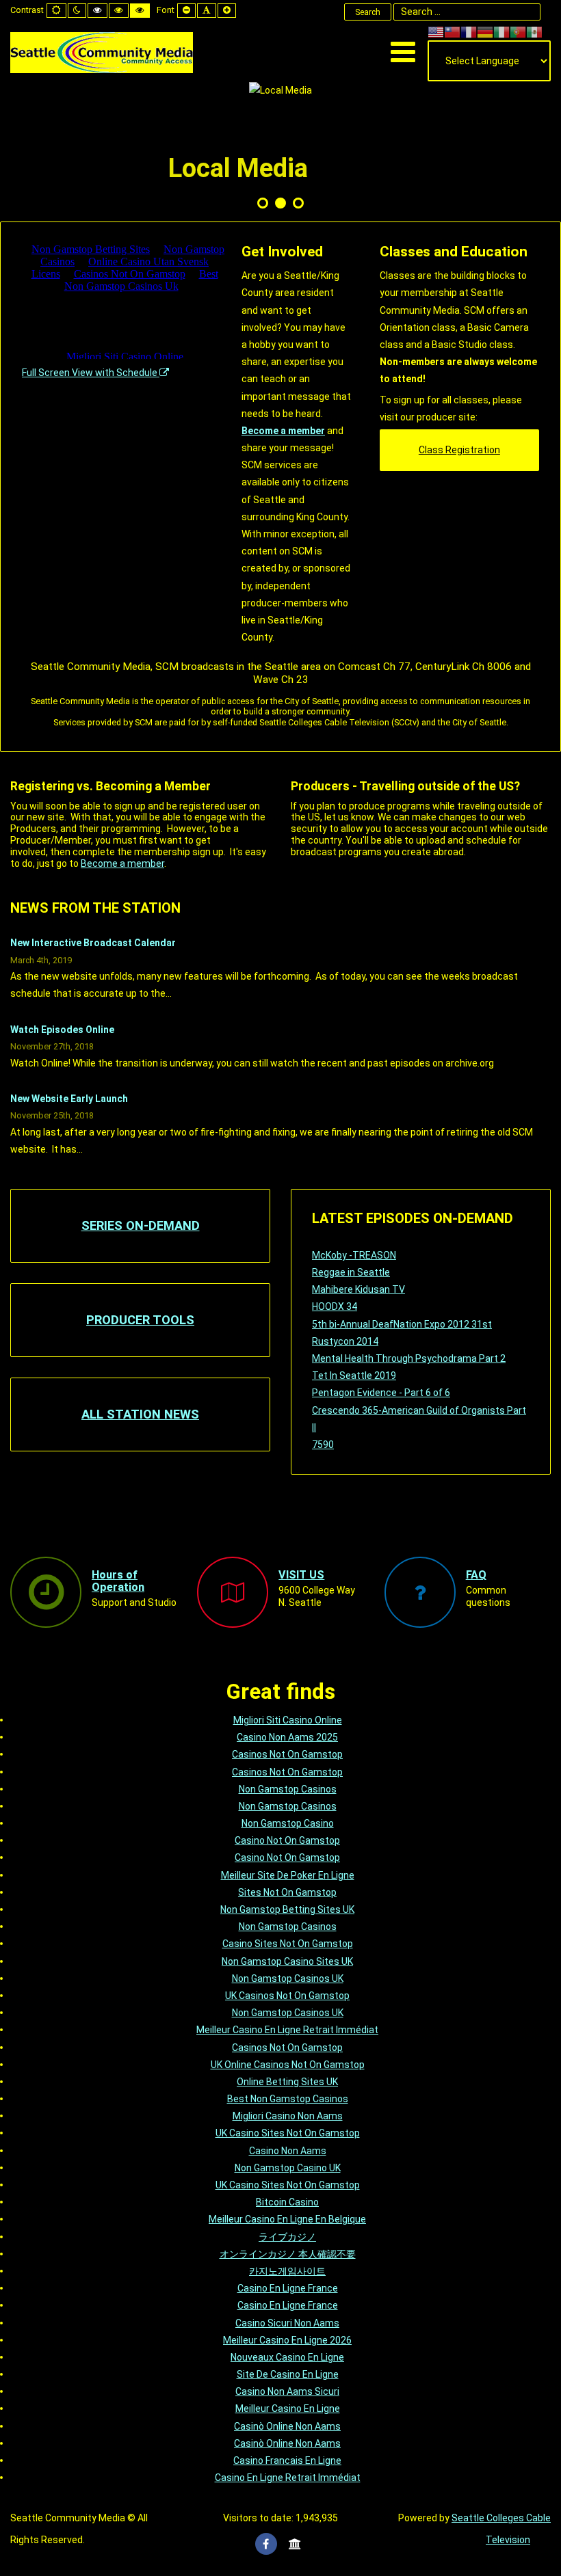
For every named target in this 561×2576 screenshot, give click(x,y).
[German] (485, 31)
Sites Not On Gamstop (287, 1892)
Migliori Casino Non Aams (288, 2116)
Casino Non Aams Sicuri (287, 2391)
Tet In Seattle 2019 (354, 1376)
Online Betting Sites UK (287, 2082)
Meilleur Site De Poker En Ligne (288, 1875)
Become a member (283, 431)
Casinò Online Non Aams (287, 2426)
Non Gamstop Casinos (288, 1789)
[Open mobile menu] (403, 52)
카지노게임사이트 (287, 2271)
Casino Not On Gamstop (287, 1840)
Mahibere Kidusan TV (358, 1289)
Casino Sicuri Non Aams (287, 2323)
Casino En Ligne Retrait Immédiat (288, 2478)
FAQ (476, 1575)
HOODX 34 (335, 1306)
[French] (469, 31)
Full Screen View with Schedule (91, 373)
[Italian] (501, 31)
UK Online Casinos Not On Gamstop (288, 2065)
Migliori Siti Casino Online (288, 1720)
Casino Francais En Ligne (287, 2460)
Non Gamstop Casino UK (288, 2168)
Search (368, 12)
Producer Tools (140, 1320)
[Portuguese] (518, 31)
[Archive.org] (295, 2544)
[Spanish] (534, 31)
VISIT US (301, 1575)
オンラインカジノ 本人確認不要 (288, 2254)
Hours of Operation (118, 1581)
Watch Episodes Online (62, 1030)
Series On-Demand (141, 1225)
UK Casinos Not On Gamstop (287, 1996)
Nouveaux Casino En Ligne (287, 2357)
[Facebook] (266, 2544)
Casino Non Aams (288, 2151)
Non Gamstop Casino (288, 1823)
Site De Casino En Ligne (288, 2374)
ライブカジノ (287, 2237)
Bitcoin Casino (287, 2202)
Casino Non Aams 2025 (287, 1737)
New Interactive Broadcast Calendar (93, 943)
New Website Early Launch (69, 1099)
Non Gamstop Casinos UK (288, 1978)
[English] (436, 31)
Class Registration (459, 450)
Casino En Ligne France (288, 2288)
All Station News (140, 1414)
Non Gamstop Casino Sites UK (287, 1961)
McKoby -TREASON (354, 1255)
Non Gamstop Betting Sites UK (287, 1909)
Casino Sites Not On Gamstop (288, 1944)
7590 (323, 1445)
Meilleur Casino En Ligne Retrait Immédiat (287, 2030)
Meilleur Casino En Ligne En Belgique (287, 2219)
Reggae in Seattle (351, 1272)
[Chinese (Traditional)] (452, 31)
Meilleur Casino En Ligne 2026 (287, 2340)
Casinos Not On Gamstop (287, 1754)
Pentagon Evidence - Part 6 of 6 (381, 1393)
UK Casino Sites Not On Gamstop (288, 2133)
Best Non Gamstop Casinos (288, 2099)
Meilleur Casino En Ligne (288, 2409)
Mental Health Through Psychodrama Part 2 (409, 1358)
